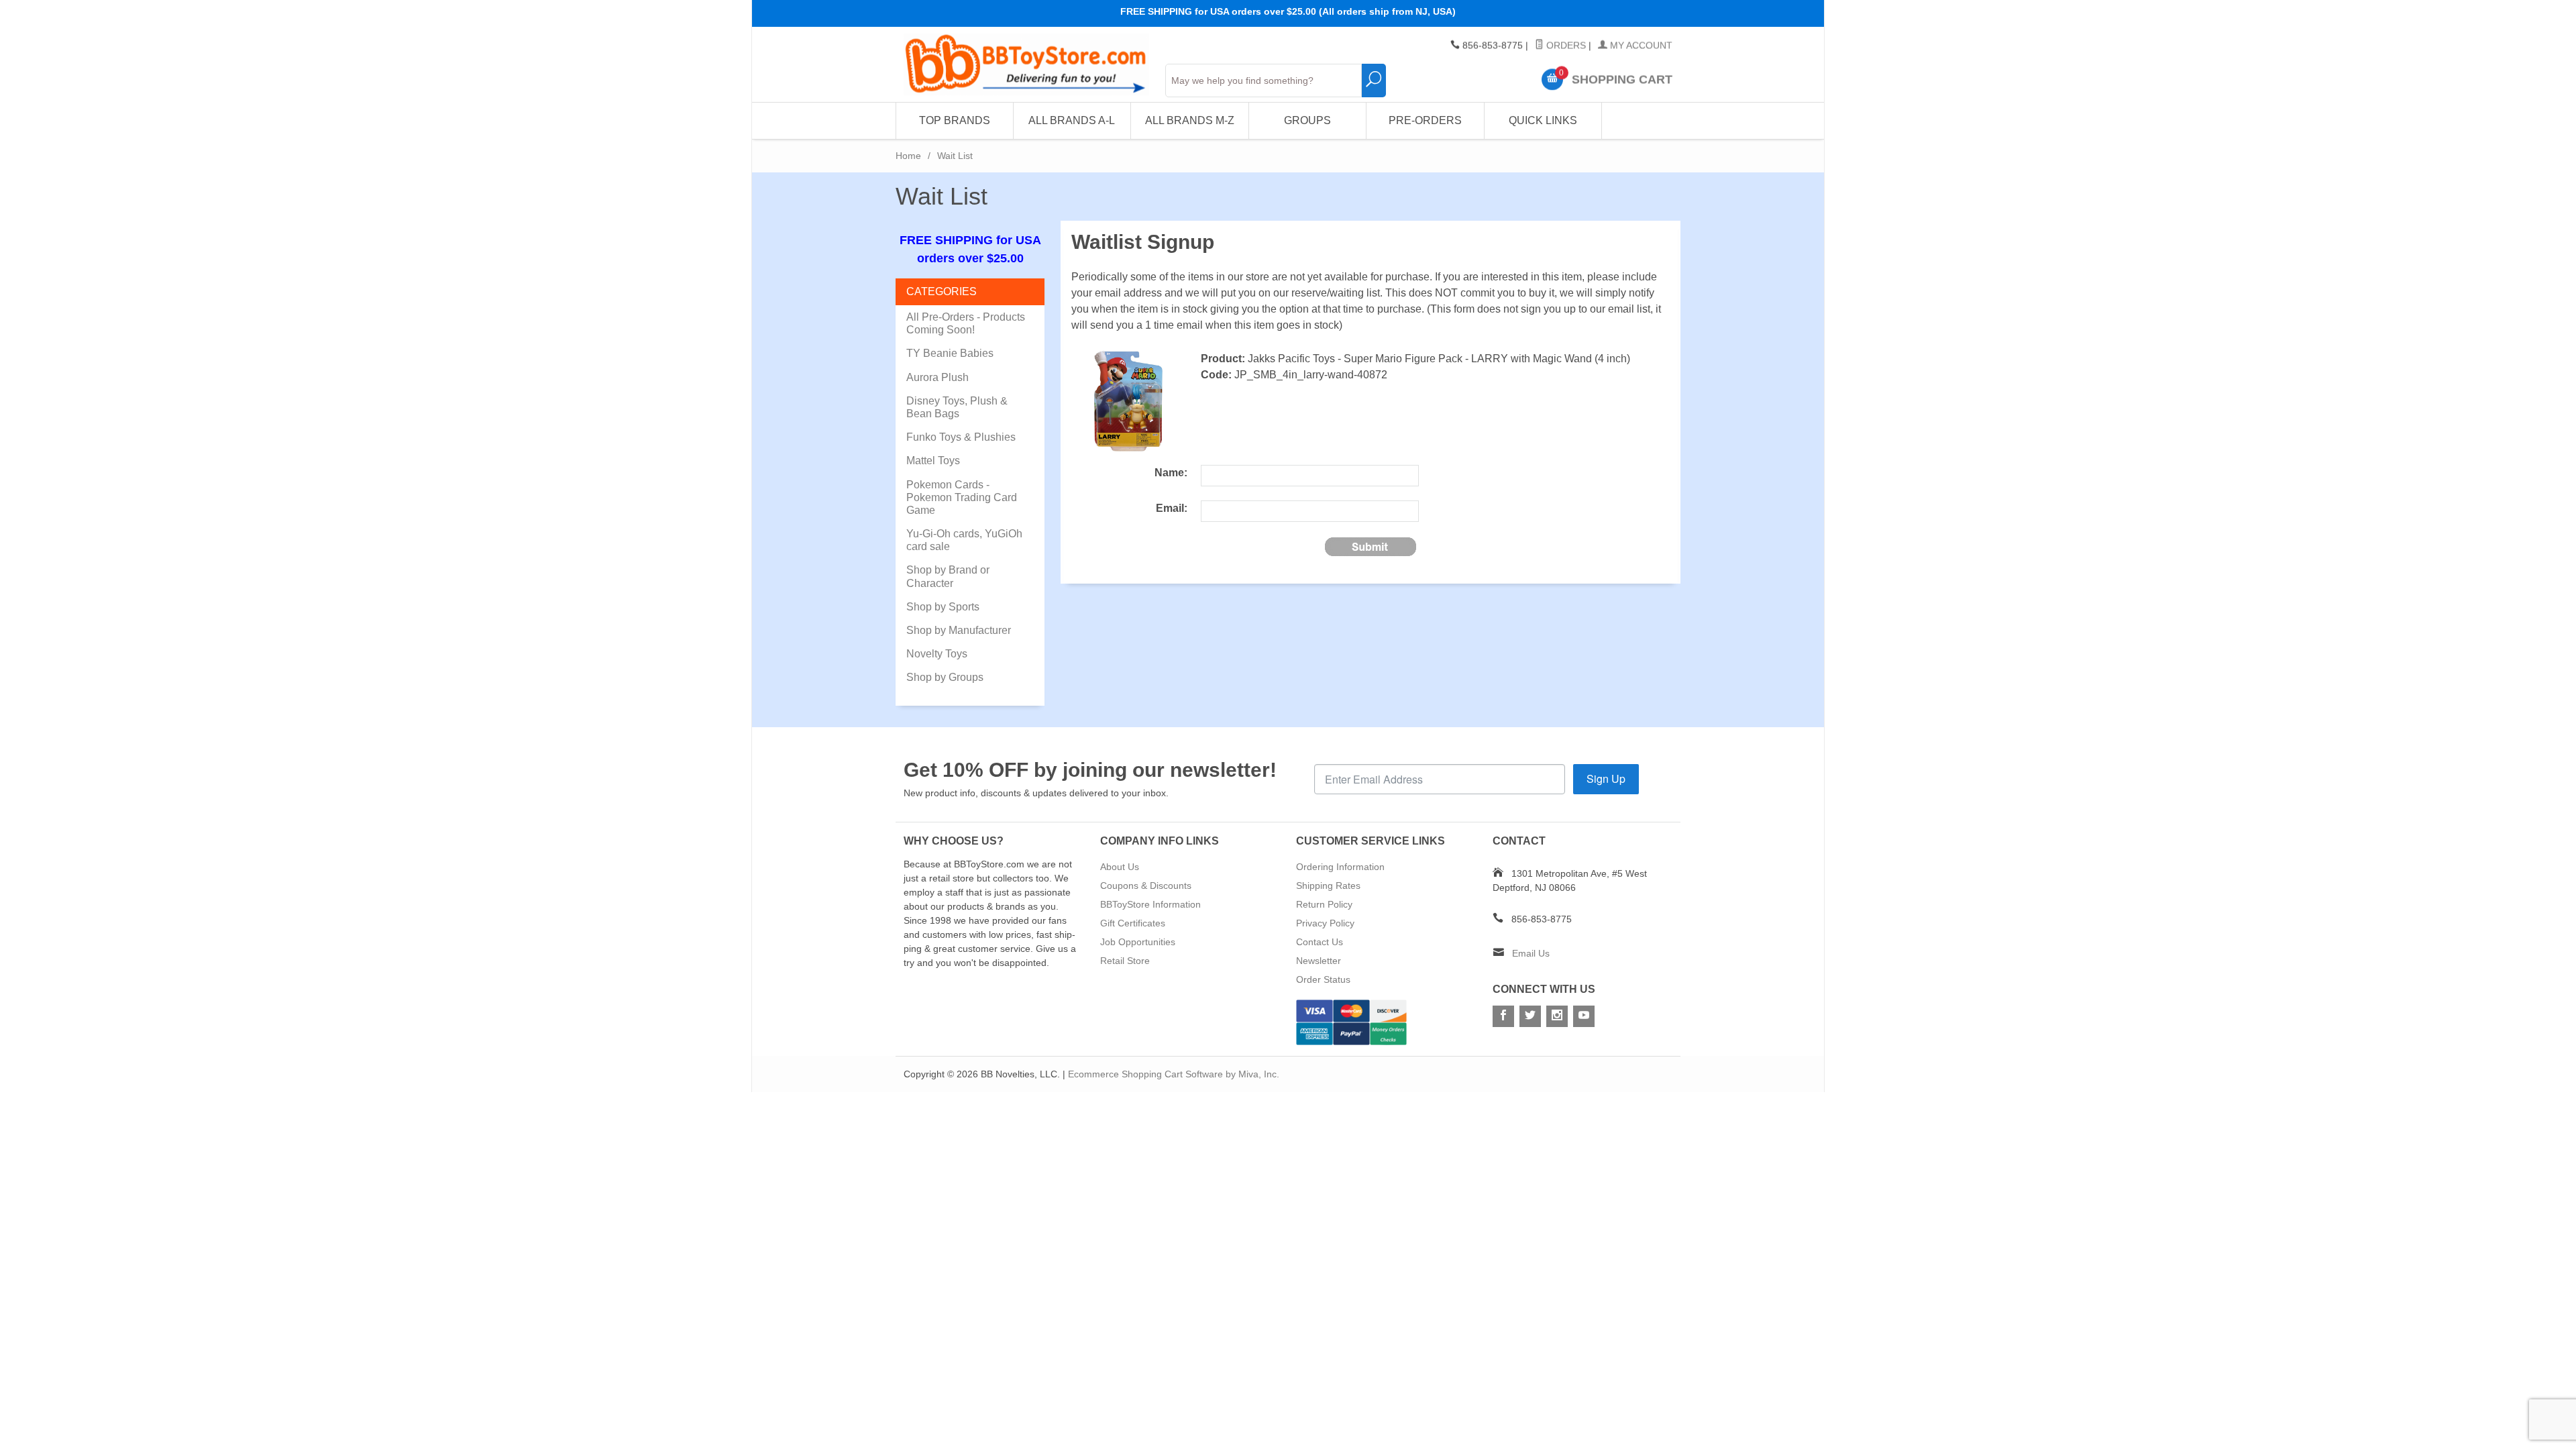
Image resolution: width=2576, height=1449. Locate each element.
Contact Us (1320, 942)
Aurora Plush (937, 377)
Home (908, 156)
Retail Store (1125, 961)
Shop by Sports (943, 607)
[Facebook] (1503, 1016)
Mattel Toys (933, 461)
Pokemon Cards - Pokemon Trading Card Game (962, 497)
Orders (1565, 46)
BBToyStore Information (1150, 904)
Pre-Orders (1425, 120)
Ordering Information (1340, 867)
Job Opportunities (1138, 942)
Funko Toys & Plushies (961, 437)
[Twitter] (1530, 1016)
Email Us (1531, 953)
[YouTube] (1584, 1016)
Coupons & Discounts (1146, 885)
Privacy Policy (1325, 923)
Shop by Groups (945, 677)
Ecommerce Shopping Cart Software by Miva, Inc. (1174, 1074)
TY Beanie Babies (950, 353)
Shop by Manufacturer (959, 630)
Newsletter (1319, 961)
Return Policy (1324, 904)
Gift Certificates (1133, 923)
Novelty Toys (937, 654)
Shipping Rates (1328, 885)
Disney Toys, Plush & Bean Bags (957, 407)
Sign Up (1606, 779)
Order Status (1323, 979)
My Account (1640, 46)
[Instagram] (1557, 1016)
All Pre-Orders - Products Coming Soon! (966, 323)
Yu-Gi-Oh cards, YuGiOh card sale (964, 540)
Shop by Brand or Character (948, 576)
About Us (1120, 867)
